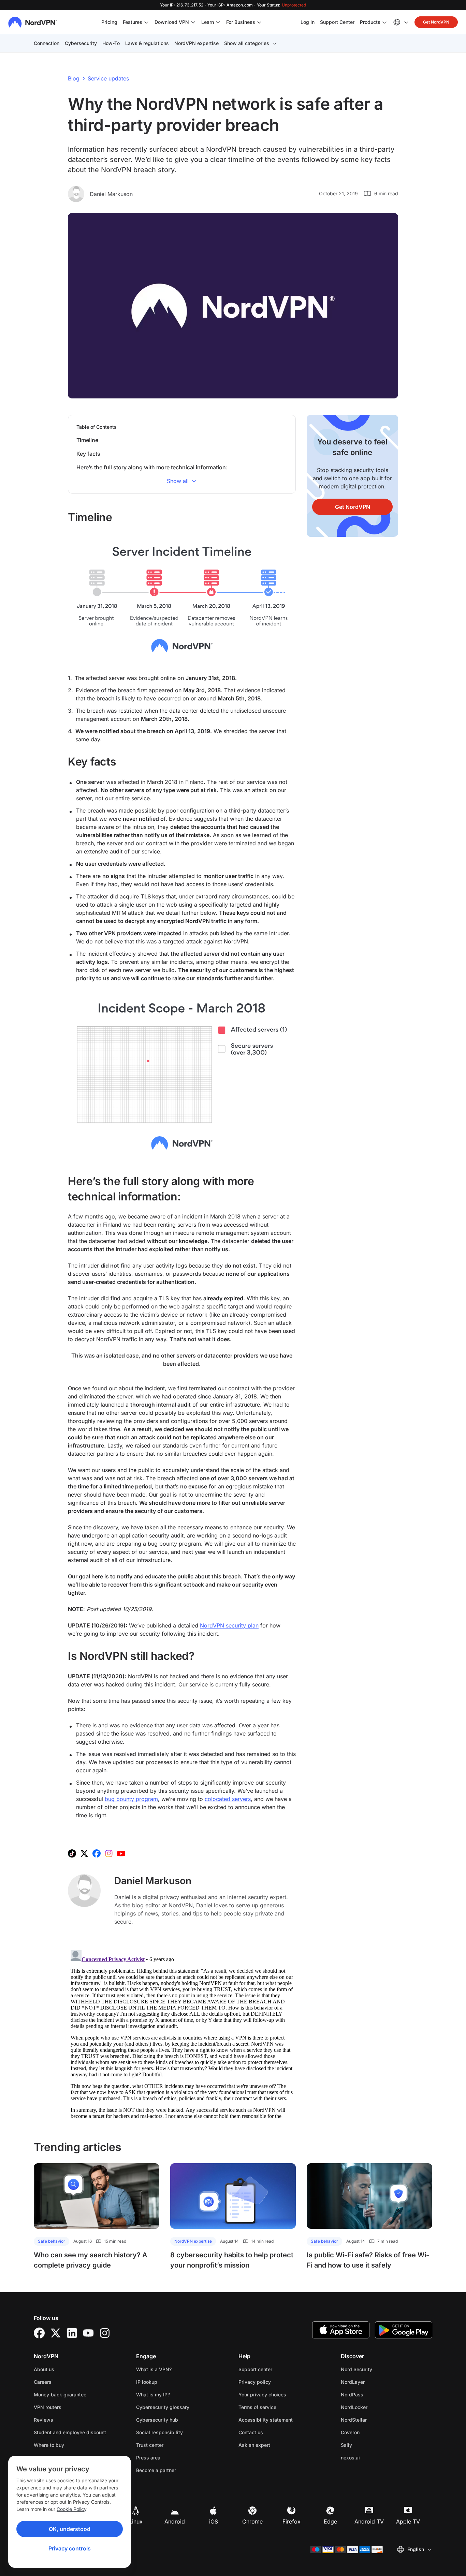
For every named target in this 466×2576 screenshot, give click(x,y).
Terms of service (279, 2407)
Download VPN (172, 22)
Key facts (88, 454)
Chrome (252, 2521)
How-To (111, 43)
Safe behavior (52, 2241)
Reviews (43, 2420)
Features (133, 22)
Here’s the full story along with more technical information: (152, 467)
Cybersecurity (81, 43)
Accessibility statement (266, 2420)
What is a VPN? (154, 2369)
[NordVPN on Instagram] (109, 1853)
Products (370, 22)
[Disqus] (182, 2033)
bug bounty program (131, 1799)
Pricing (109, 22)
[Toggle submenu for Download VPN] (193, 22)
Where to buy (49, 2445)
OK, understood (70, 2529)
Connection (47, 43)
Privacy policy (276, 2382)
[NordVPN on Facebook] (97, 1853)
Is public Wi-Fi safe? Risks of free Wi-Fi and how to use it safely (368, 2260)
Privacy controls (70, 2548)
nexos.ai (372, 2457)
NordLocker (376, 2407)
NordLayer (374, 2382)
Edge (330, 2521)
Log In (308, 22)
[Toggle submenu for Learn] (218, 22)
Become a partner (156, 2470)
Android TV (369, 2521)
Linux (136, 2521)
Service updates (108, 78)
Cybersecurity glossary (163, 2407)
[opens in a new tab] (39, 2333)
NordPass (374, 2394)
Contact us (251, 2432)
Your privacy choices (262, 2395)
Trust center (150, 2445)
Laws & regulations (147, 43)
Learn (208, 22)
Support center (255, 2369)
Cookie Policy (71, 2509)
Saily (368, 2445)
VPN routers (48, 2407)
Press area (148, 2458)
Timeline (87, 440)
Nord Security (378, 2369)
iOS (214, 2521)
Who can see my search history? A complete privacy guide (91, 2260)
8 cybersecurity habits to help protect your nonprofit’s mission (232, 2260)
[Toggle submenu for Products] (384, 22)
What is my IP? (153, 2395)
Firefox (292, 2521)
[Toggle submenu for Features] (146, 22)
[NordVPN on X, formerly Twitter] (84, 1853)
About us (44, 2369)
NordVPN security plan (229, 1625)
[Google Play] (404, 2330)
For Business (241, 22)
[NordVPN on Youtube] (121, 1853)
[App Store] (341, 2330)
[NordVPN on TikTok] (72, 1853)
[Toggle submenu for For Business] (259, 22)
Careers (64, 2382)
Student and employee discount (70, 2432)
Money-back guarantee (60, 2395)
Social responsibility (159, 2432)
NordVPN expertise (196, 43)
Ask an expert (254, 2445)
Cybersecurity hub (157, 2420)
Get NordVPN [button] (436, 22)
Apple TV (408, 2521)
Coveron (372, 2432)
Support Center (337, 22)
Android (175, 2521)
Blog (74, 78)
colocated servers (228, 1799)
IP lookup (147, 2382)
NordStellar (375, 2420)
